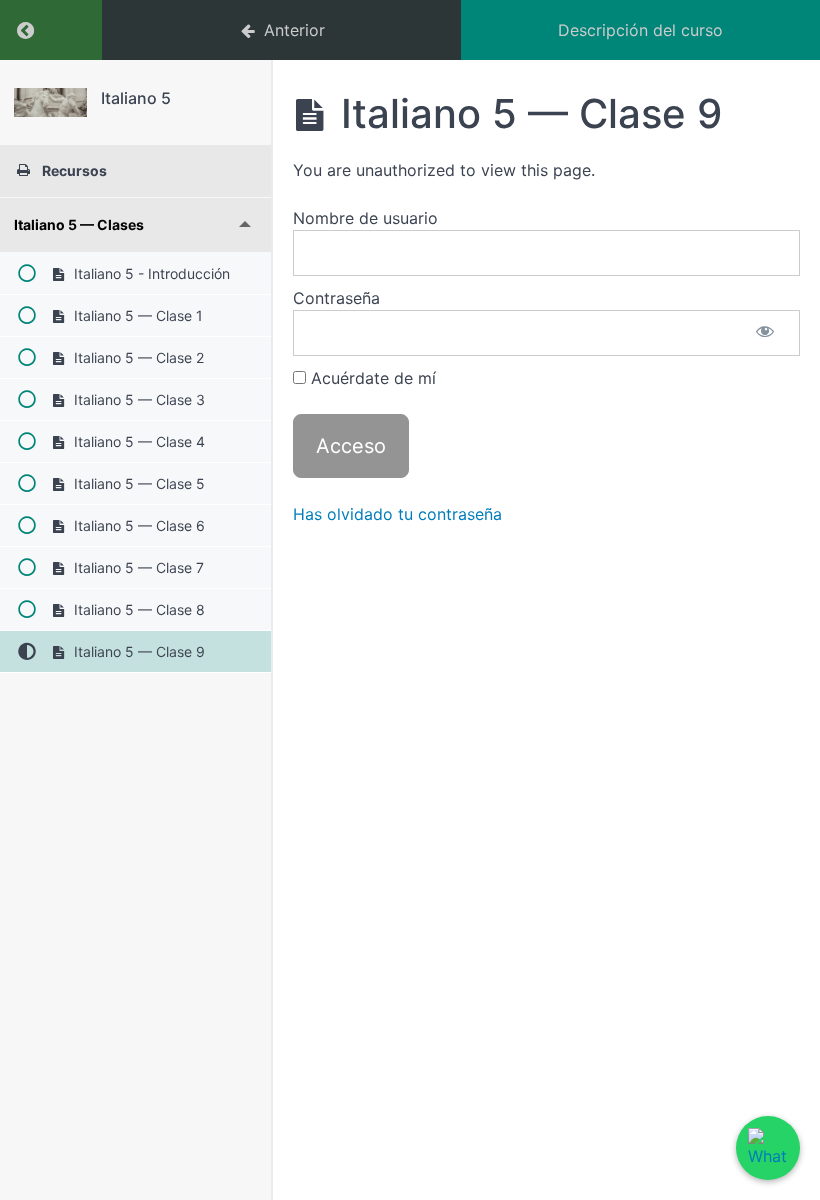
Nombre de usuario (365, 218)
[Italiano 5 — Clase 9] (50, 102)
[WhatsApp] (768, 1148)
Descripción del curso (640, 30)
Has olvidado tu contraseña (397, 514)
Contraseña (336, 298)
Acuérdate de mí (371, 378)
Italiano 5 (136, 98)
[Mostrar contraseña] (765, 333)
